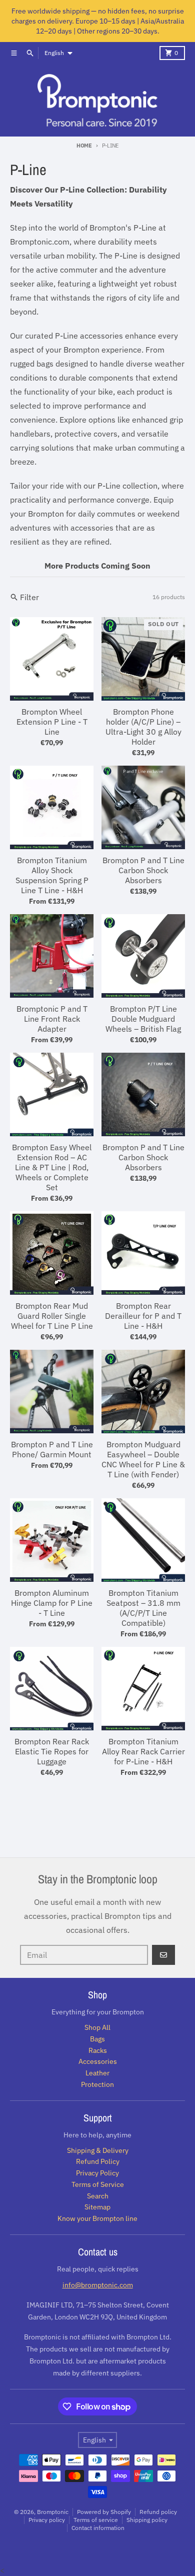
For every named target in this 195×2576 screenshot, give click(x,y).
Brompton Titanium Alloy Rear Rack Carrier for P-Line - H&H (143, 1751)
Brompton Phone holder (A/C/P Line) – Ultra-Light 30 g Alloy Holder (143, 727)
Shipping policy (147, 2520)
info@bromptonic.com (98, 2285)
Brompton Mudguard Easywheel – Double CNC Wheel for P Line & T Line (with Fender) (143, 1459)
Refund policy (158, 2512)
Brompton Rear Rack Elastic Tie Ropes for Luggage (52, 1751)
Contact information (98, 2528)
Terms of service (96, 2520)
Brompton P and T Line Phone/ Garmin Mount (52, 1449)
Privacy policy (47, 2520)
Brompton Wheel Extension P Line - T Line (52, 722)
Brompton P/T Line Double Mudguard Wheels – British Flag (143, 1019)
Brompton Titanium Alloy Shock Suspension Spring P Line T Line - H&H (52, 875)
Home (84, 146)
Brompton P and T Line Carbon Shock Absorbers (143, 870)
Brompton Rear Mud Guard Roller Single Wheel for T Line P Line (52, 1316)
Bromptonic (53, 2512)
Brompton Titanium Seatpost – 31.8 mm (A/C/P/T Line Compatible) (143, 1608)
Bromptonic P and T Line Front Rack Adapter (52, 1019)
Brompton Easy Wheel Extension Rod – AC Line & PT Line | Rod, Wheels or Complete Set (52, 1167)
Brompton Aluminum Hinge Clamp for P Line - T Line (52, 1603)
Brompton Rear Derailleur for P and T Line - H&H (143, 1316)
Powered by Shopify (104, 2512)
